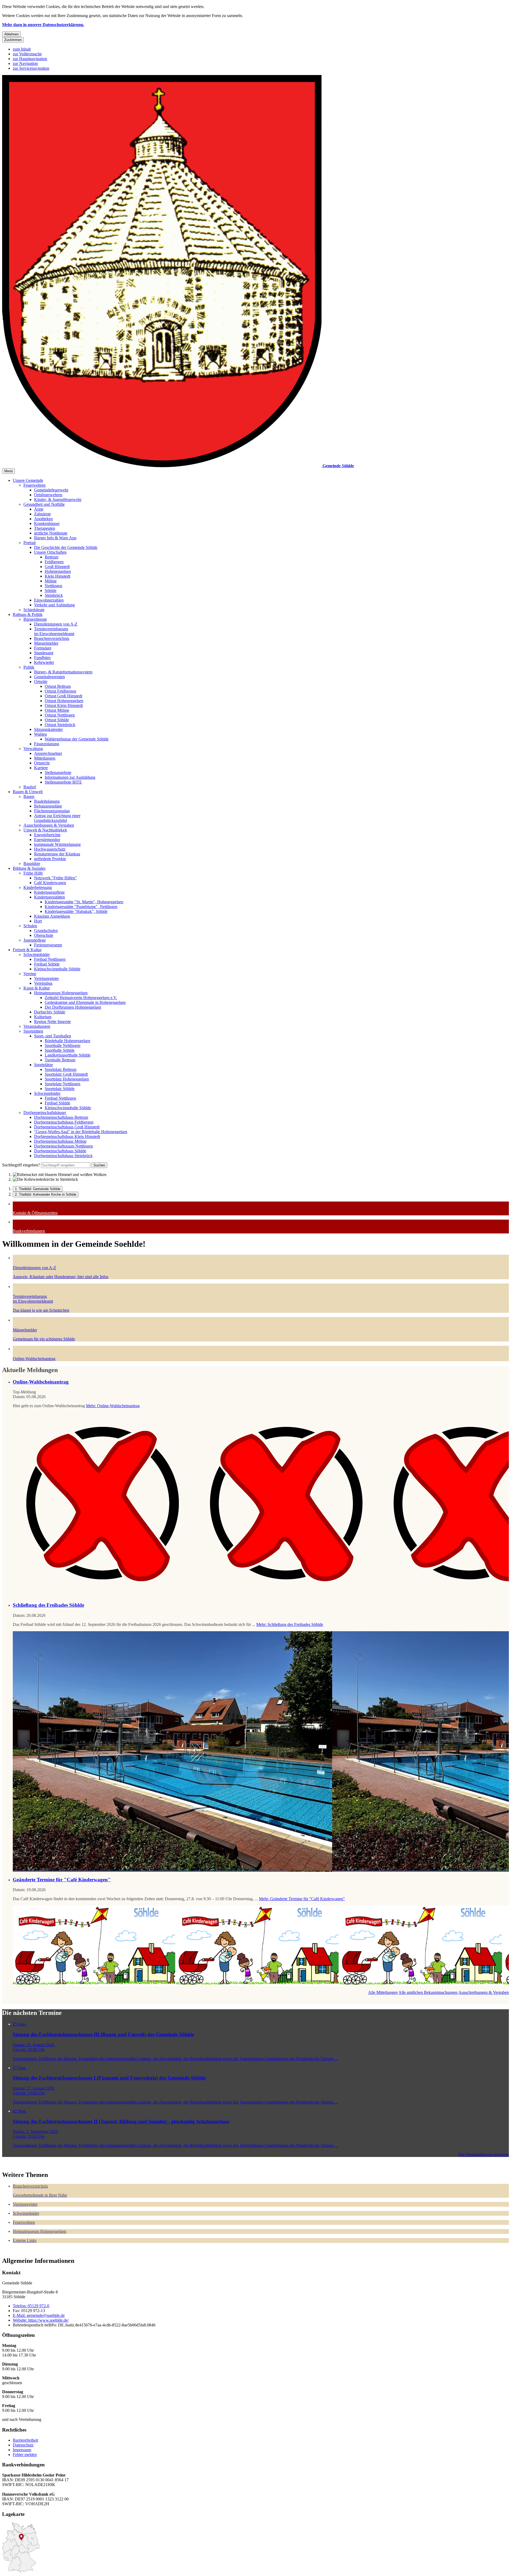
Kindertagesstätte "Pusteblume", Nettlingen (81, 907)
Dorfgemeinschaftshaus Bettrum (61, 1117)
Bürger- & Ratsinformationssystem (63, 672)
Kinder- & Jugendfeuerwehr (58, 500)
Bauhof (30, 787)
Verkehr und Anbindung (54, 605)
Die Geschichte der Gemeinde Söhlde (66, 547)
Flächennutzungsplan (52, 811)
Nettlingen (53, 586)
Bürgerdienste (35, 619)
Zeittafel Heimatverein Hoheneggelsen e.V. (81, 998)
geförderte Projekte (50, 859)
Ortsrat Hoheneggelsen (64, 701)
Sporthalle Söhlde (60, 1050)
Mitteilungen (45, 758)
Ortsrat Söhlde (57, 720)
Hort (38, 921)
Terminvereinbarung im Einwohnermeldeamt (54, 631)
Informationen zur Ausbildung (70, 777)
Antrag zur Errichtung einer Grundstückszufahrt (57, 818)
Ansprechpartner (48, 753)
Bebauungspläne (48, 806)
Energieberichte (47, 835)
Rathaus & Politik (28, 614)
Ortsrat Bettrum (58, 686)
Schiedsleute (34, 610)
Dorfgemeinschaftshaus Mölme (60, 1141)
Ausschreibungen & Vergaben (49, 825)
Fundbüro (42, 658)
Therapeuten (45, 528)
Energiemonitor (47, 840)
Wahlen (40, 734)
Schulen (30, 926)
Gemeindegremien (50, 677)
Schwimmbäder (37, 954)
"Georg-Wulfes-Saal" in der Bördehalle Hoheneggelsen (81, 1132)
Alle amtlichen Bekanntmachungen (428, 1992)
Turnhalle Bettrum (60, 1060)
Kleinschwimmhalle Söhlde (57, 969)
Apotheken (43, 519)
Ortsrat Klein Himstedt (64, 705)
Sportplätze (44, 1065)
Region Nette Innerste (52, 1022)
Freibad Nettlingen (50, 959)
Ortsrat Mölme (57, 710)
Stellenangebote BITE (63, 782)
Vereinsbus (43, 983)
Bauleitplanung (47, 801)
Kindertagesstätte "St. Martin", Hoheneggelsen (84, 902)
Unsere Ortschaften (50, 552)
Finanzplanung (47, 744)
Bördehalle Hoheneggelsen (67, 1041)
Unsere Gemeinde (28, 480)
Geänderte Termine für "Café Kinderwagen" (62, 1880)
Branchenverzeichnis (52, 638)
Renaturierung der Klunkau (57, 854)
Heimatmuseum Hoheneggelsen (61, 993)
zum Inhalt (22, 49)
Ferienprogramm (48, 945)
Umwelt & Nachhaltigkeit (45, 830)
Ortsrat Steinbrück (60, 725)
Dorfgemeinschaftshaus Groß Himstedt (67, 1127)
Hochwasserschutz (50, 849)
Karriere (41, 768)
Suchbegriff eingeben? (21, 1165)
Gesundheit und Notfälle (44, 504)
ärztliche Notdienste (51, 533)
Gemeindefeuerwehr (51, 490)
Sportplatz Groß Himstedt (66, 1074)
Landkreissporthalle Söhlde (68, 1055)
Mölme (51, 581)
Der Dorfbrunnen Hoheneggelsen (73, 1007)
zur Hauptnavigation (30, 59)
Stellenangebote (58, 773)
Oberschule (44, 935)
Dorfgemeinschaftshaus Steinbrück (63, 1156)
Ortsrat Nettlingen (60, 715)
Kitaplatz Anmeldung (52, 916)
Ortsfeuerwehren (48, 495)
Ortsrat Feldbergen (60, 691)
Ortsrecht (42, 763)
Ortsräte (41, 682)
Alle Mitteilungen (383, 1992)
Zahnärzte (42, 514)
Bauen (29, 796)
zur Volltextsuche (27, 54)
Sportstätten (33, 1031)
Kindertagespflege (49, 892)
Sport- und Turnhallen (53, 1036)
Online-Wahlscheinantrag (41, 1382)
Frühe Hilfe (33, 873)
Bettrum (51, 557)
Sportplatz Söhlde (60, 1089)
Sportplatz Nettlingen (63, 1084)
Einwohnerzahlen (49, 600)
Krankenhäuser (47, 523)
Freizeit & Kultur (27, 950)
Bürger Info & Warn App (55, 538)
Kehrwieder (44, 662)
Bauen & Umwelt (28, 792)
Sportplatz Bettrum (61, 1069)
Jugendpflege (35, 940)
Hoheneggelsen (58, 571)
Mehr (113, 1406)
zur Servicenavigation (31, 68)
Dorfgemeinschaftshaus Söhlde (60, 1151)
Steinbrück (54, 595)
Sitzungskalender (48, 729)
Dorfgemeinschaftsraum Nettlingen (63, 1146)
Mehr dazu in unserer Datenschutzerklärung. (43, 25)
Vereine (30, 974)
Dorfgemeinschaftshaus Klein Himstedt (67, 1136)
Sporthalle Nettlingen (63, 1045)
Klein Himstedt (57, 576)
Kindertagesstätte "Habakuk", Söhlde (76, 911)
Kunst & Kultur (37, 988)
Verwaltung (33, 749)
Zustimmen (13, 40)
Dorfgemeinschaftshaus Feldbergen (64, 1122)
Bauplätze (32, 864)
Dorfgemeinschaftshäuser (45, 1113)
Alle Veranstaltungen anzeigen (483, 2154)
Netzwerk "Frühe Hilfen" (55, 878)
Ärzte (39, 509)
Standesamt (44, 653)
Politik (29, 667)
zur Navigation (25, 63)
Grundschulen (46, 931)
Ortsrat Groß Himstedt (63, 696)
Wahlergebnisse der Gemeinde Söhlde (77, 739)
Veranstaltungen (37, 1026)
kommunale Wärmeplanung (57, 844)
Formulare (43, 648)
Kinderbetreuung (38, 887)
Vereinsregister (46, 978)
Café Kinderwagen (50, 883)
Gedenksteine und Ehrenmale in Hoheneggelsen (85, 1002)
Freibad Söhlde (47, 964)
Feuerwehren (34, 485)
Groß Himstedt (57, 567)
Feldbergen (54, 562)
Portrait (30, 543)
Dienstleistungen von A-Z (56, 624)
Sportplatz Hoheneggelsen (67, 1079)
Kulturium (43, 1017)
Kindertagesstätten (50, 897)
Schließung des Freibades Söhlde (48, 1605)
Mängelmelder (46, 643)
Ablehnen (11, 34)
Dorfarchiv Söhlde (50, 1012)
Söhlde (51, 591)
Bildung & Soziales (29, 868)
